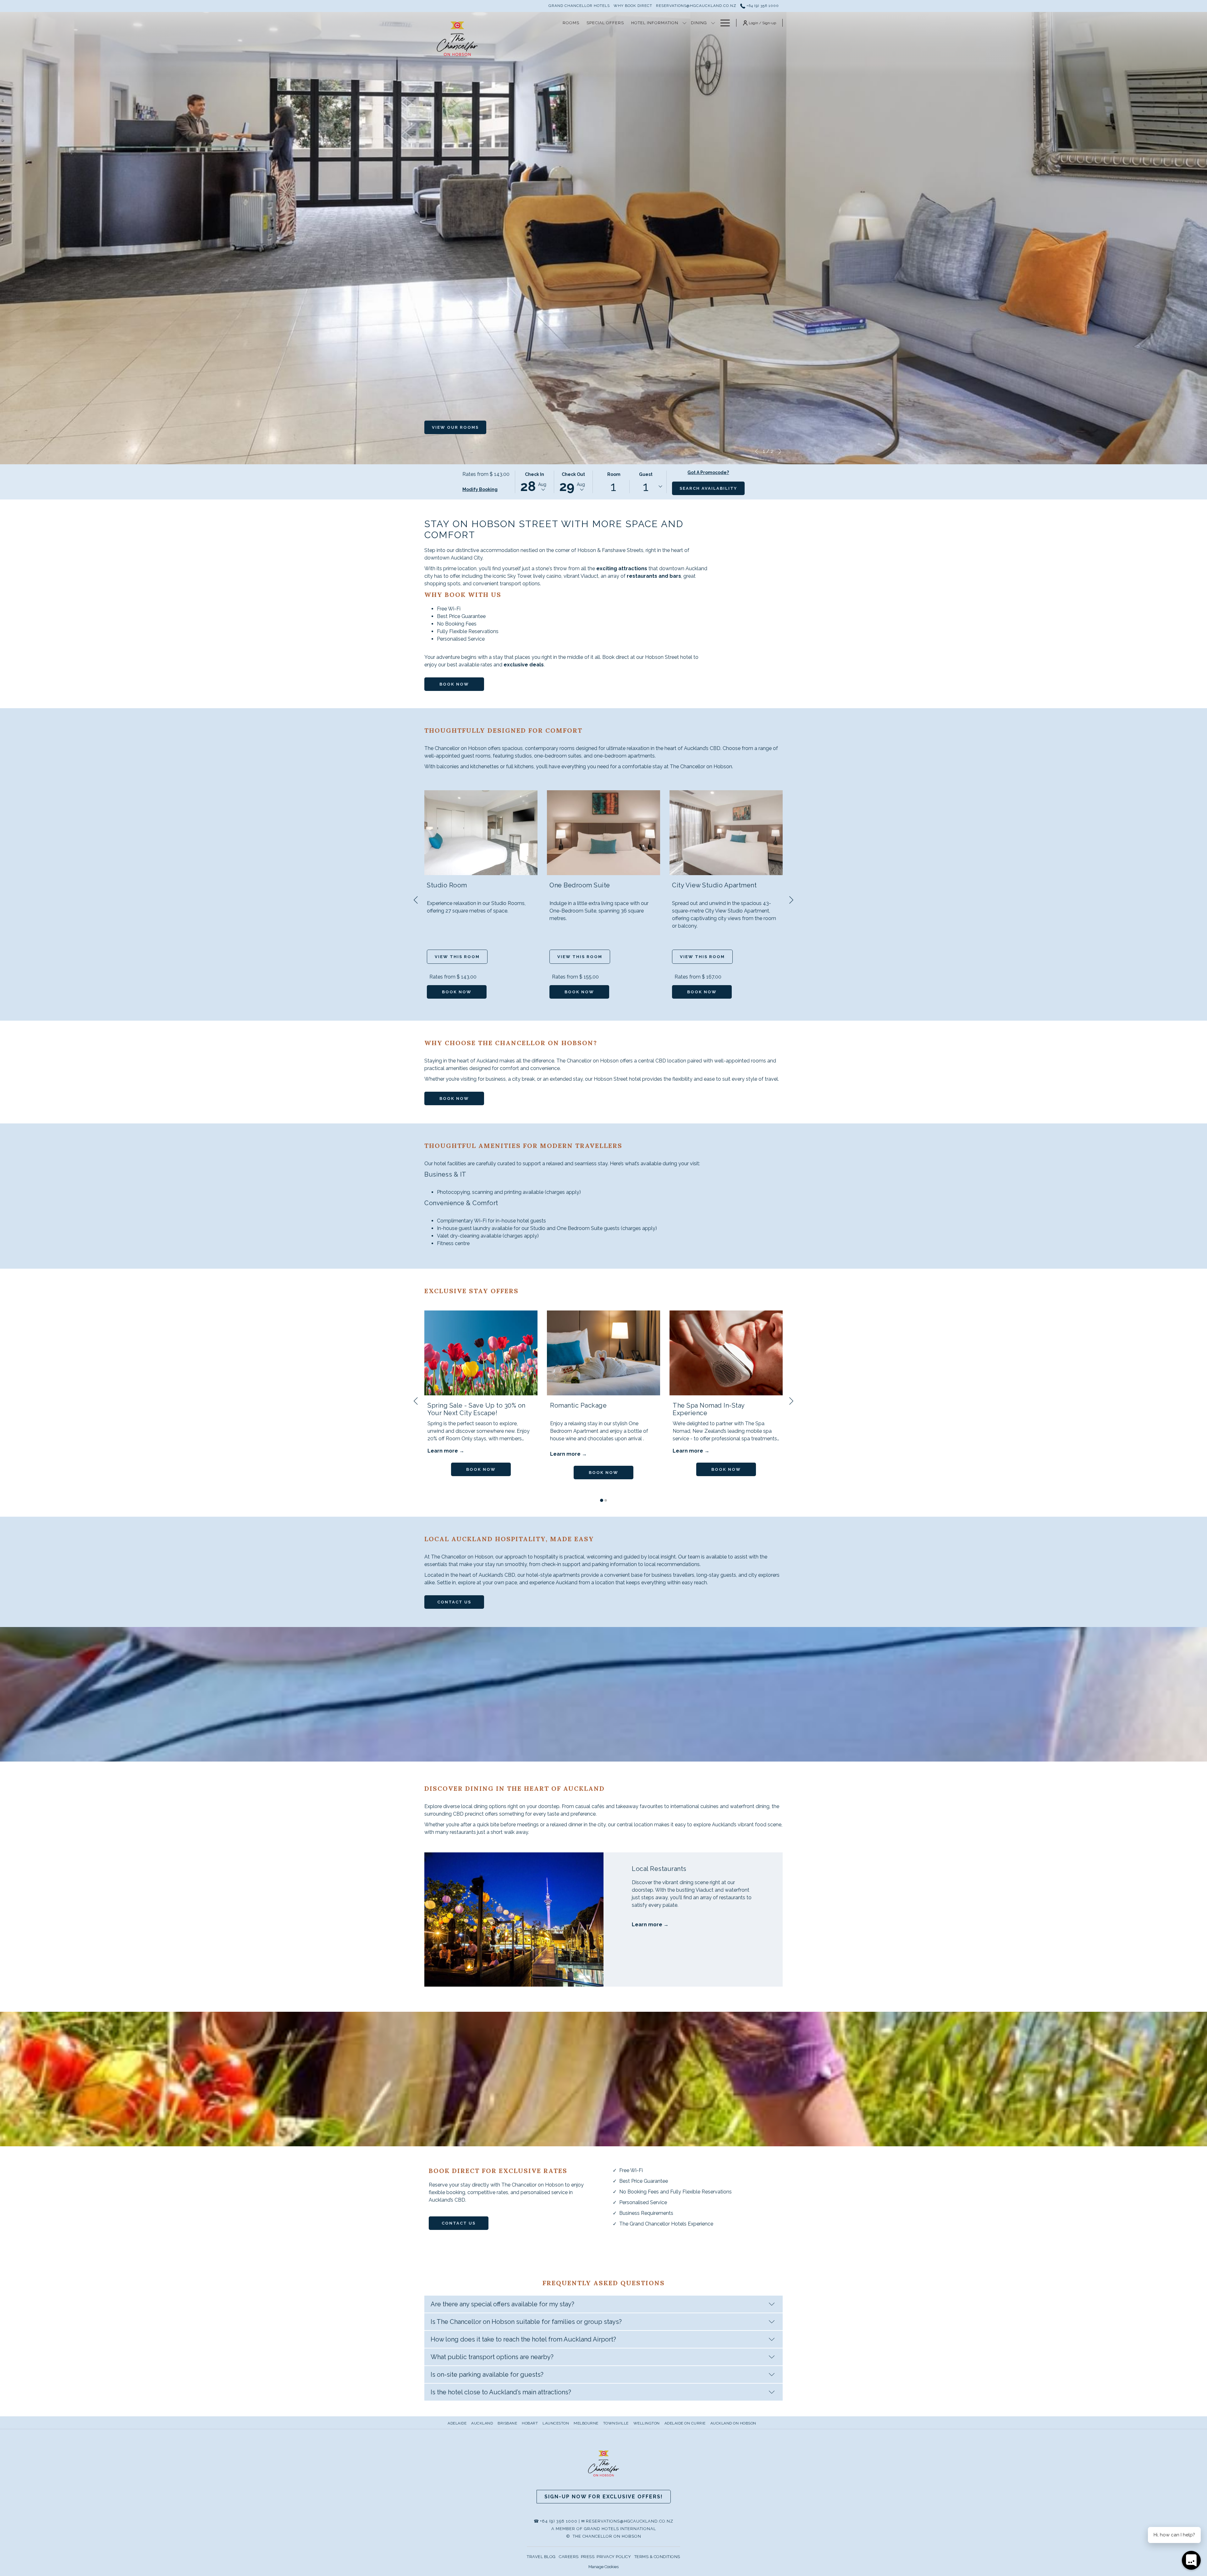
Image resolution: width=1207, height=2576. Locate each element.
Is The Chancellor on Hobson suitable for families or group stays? (526, 2322)
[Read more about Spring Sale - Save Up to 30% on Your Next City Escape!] (481, 1353)
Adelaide (457, 2423)
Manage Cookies (603, 2567)
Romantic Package (578, 1405)
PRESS (588, 2557)
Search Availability (708, 488)
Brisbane (507, 2423)
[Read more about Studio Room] (481, 833)
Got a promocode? (708, 472)
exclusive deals (524, 665)
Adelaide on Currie (685, 2423)
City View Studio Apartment (714, 885)
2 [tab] (606, 1500)
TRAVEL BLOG (541, 2557)
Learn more (443, 1451)
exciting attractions (622, 568)
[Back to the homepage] (457, 39)
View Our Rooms (455, 427)
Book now (457, 992)
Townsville (616, 2423)
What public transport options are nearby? (492, 2357)
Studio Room (447, 885)
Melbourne (586, 2423)
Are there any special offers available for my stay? (502, 2304)
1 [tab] (602, 1500)
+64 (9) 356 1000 (762, 6)
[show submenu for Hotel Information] (684, 23)
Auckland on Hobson (733, 2423)
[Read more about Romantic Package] (603, 1353)
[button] (534, 482)
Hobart (530, 2423)
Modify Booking (480, 489)
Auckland (482, 2423)
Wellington (647, 2423)
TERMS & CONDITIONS (657, 2557)
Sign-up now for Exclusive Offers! (604, 2497)
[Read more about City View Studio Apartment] (726, 833)
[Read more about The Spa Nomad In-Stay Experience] (726, 1353)
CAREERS (569, 2557)
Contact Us (454, 1602)
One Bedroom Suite (580, 885)
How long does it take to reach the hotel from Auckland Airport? (523, 2339)
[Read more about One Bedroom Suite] (603, 833)
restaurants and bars (654, 576)
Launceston (556, 2423)
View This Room (457, 957)
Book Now (454, 684)
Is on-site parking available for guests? (487, 2375)
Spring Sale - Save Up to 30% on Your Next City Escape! (477, 1409)
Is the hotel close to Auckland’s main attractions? (501, 2392)
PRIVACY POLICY (614, 2557)
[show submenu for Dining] (713, 23)
